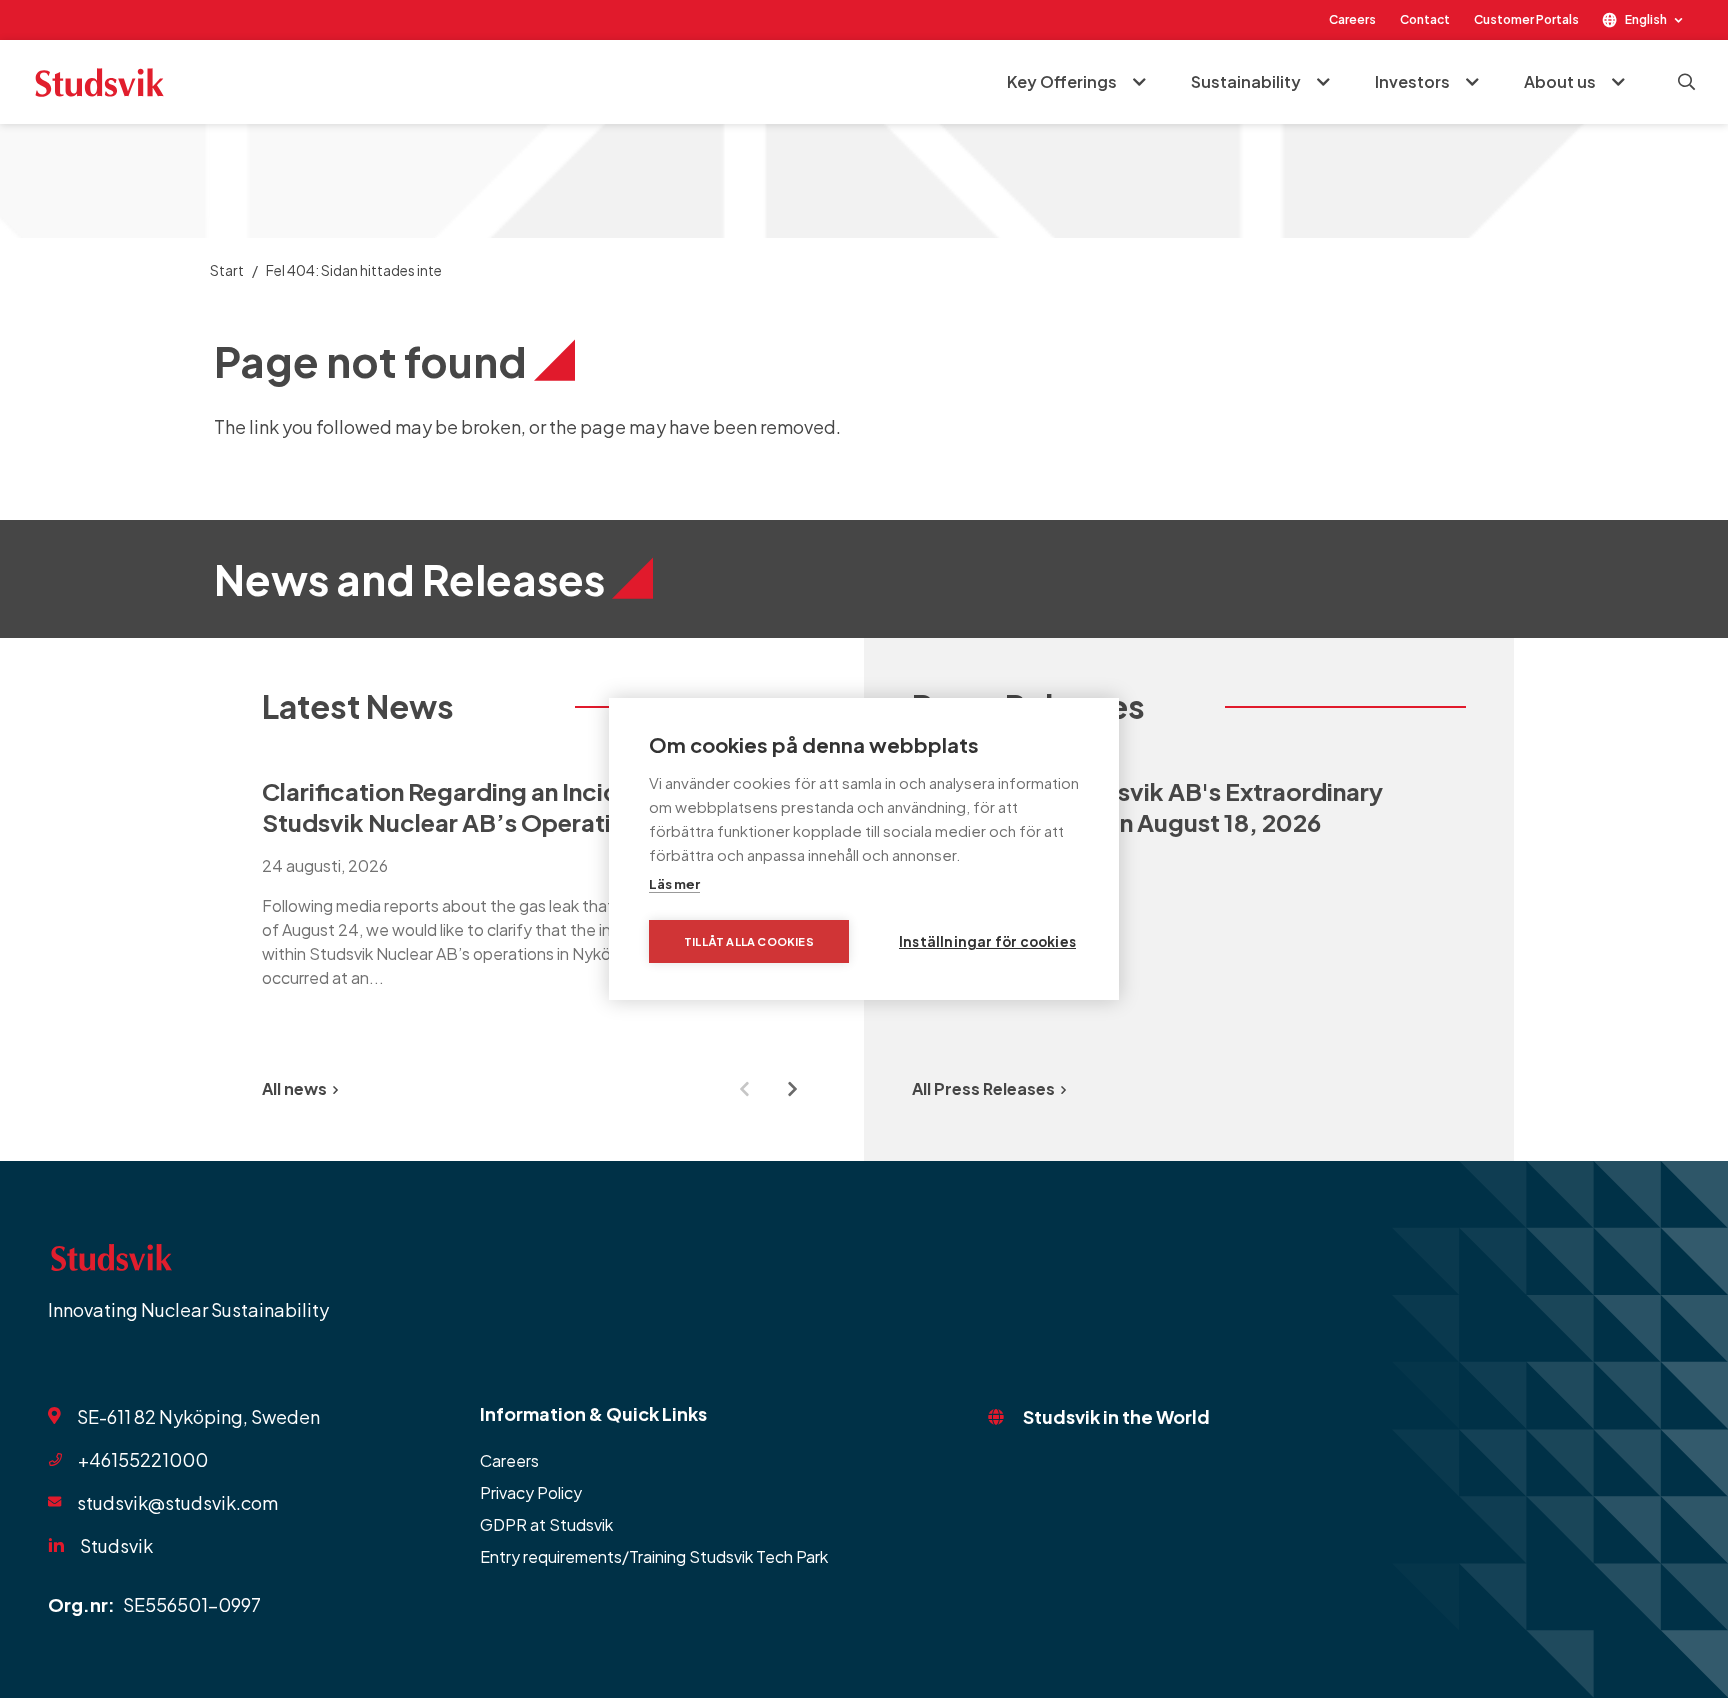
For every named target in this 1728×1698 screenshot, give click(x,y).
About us (1560, 81)
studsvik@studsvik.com (177, 1502)
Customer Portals (1526, 19)
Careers (1352, 19)
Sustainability (1246, 81)
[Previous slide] (744, 1089)
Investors (1412, 81)
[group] (539, 883)
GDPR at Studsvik (546, 1524)
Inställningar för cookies (987, 941)
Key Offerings (1062, 81)
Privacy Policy (531, 1492)
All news (294, 1088)
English (1646, 19)
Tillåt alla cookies (749, 941)
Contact (1425, 19)
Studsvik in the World (1116, 1416)
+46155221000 (143, 1459)
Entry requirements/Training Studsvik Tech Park (654, 1556)
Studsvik (116, 1545)
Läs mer (674, 884)
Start (227, 270)
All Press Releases (983, 1088)
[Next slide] (792, 1089)
